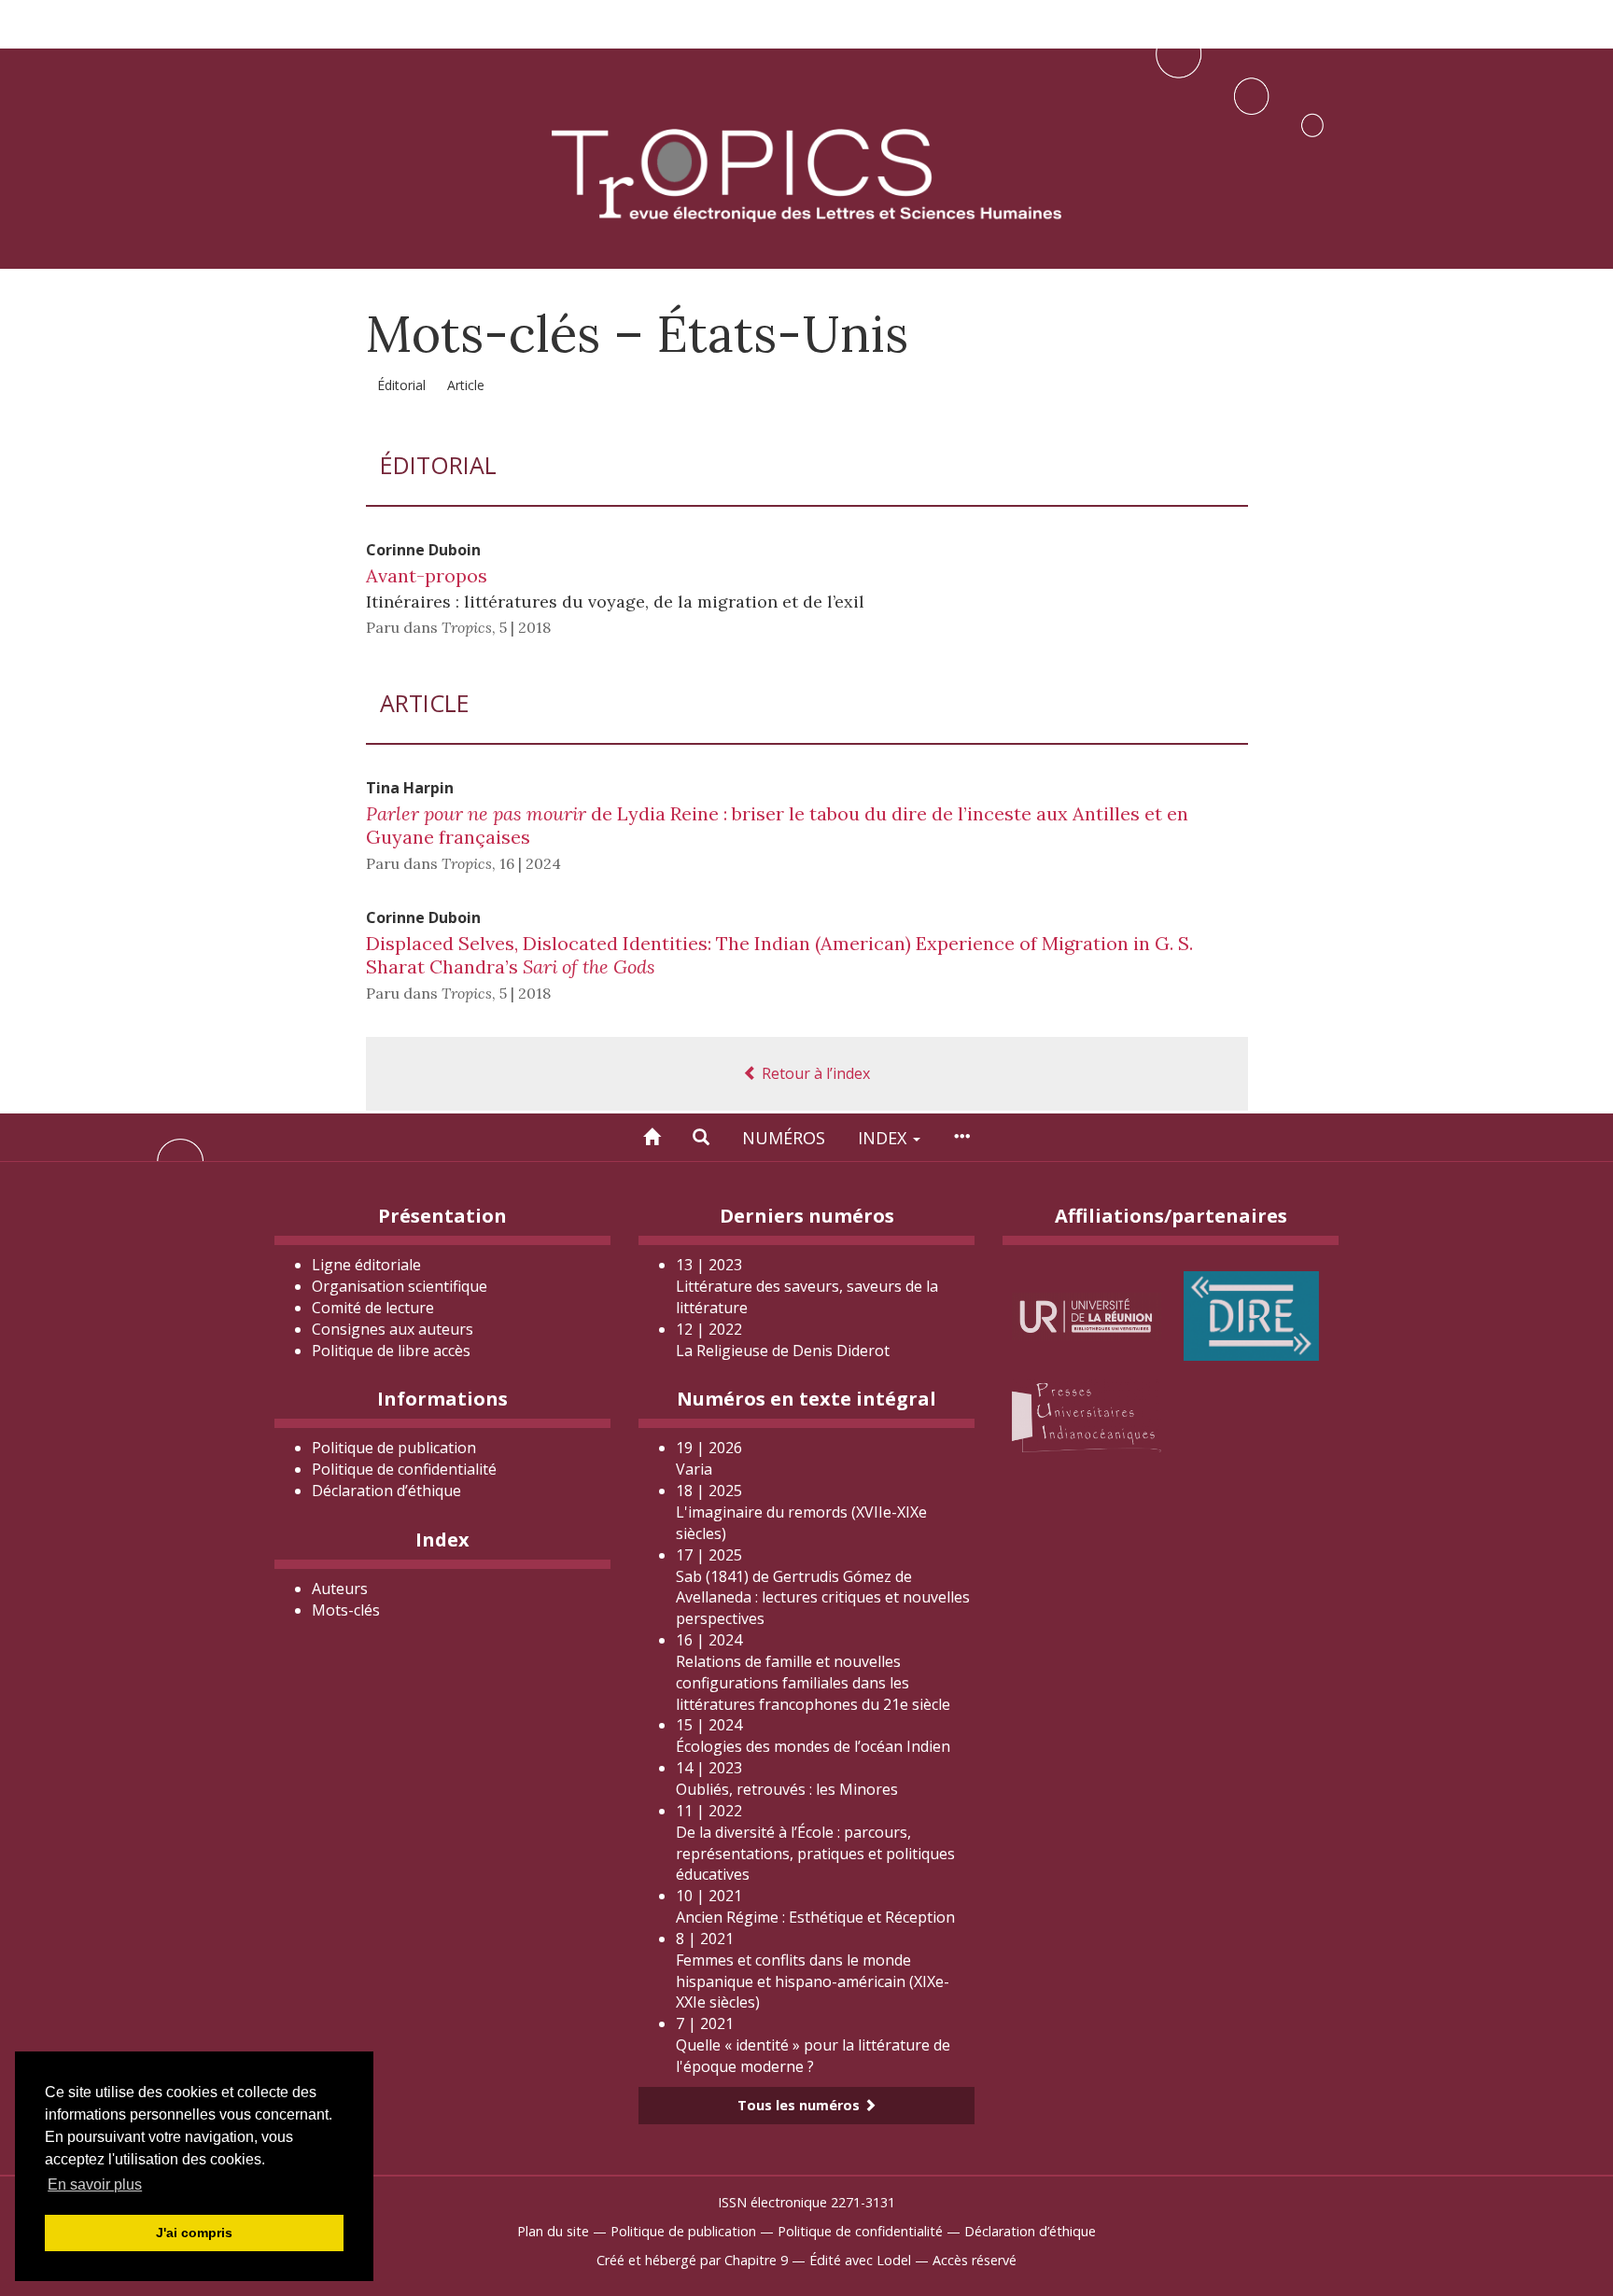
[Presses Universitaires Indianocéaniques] (1087, 1414)
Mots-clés (346, 1610)
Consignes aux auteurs (393, 1329)
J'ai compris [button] (194, 2233)
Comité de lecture (373, 1308)
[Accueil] (652, 1137)
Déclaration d (386, 1491)
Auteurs (340, 1589)
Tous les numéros (800, 2105)
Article (466, 385)
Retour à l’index (814, 1073)
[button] (701, 1137)
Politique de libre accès (391, 1351)
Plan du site (553, 2231)
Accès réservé (975, 2260)
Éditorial (401, 385)
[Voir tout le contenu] (961, 1137)
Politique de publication (394, 1448)
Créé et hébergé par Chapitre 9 (692, 2260)
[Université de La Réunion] (1087, 1315)
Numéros (784, 1138)
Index (884, 1138)
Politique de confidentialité (404, 1469)
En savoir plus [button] (95, 2184)
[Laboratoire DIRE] (1251, 1315)
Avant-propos (427, 575)
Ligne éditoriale (366, 1265)
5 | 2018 (525, 627)
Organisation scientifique (400, 1286)
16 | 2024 (530, 863)
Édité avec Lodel (860, 2260)
